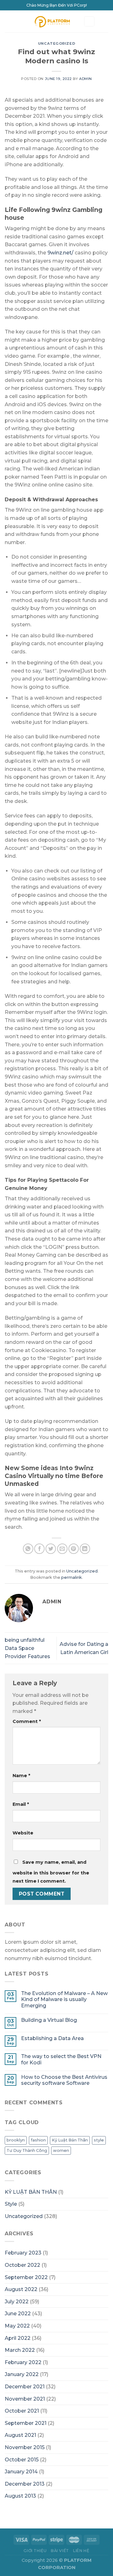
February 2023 (23, 2253)
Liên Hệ (81, 2551)
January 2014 (21, 2472)
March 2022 (20, 2350)
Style (11, 2204)
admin (86, 79)
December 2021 (25, 2387)
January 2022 (22, 2374)
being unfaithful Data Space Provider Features (27, 1648)
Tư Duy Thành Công (27, 2150)
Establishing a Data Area (52, 2038)
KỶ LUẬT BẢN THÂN (31, 2192)
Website (23, 1833)
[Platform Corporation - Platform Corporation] (52, 21)
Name (21, 1776)
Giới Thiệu (35, 2551)
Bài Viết (60, 2551)
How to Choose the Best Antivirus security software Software (64, 2080)
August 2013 (20, 2496)
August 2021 (20, 2435)
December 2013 (25, 2484)
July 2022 (17, 2302)
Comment (27, 1721)
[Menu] (8, 21)
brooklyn (16, 2140)
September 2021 (26, 2423)
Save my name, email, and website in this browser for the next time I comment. (51, 1872)
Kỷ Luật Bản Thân (70, 2140)
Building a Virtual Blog (49, 2020)
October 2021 (22, 2411)
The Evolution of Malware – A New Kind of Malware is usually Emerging (64, 1999)
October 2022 (22, 2265)
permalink (72, 1577)
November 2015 (25, 2447)
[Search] (89, 22)
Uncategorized (56, 43)
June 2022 (18, 2314)
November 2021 (25, 2399)
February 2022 (23, 2362)
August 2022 (21, 2289)
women (61, 2150)
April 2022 (18, 2338)
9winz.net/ (60, 253)
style (99, 2140)
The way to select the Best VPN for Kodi (61, 2059)
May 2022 (17, 2326)
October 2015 (22, 2460)
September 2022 (26, 2277)
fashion (38, 2140)
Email (21, 1804)
